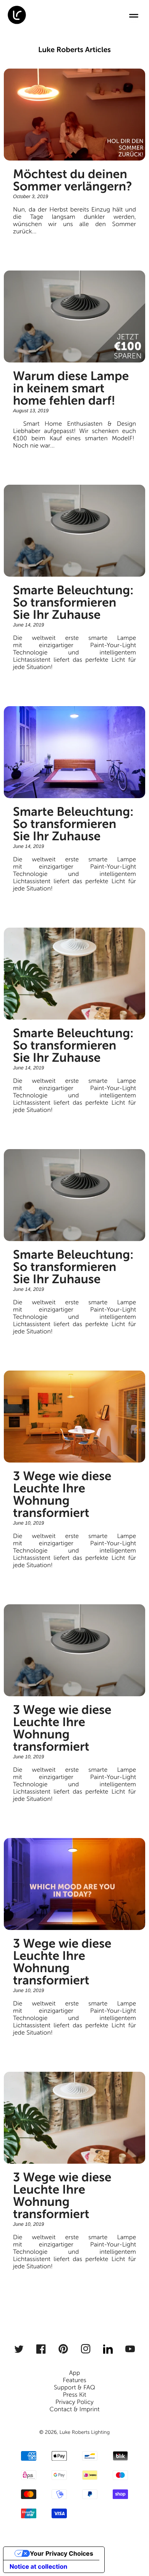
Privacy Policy (74, 2402)
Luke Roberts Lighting (84, 2432)
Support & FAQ (74, 2388)
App (75, 2373)
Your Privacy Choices (62, 2553)
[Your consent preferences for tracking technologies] (133, 2560)
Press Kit (74, 2395)
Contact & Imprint (74, 2410)
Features (74, 2380)
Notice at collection (38, 2566)
